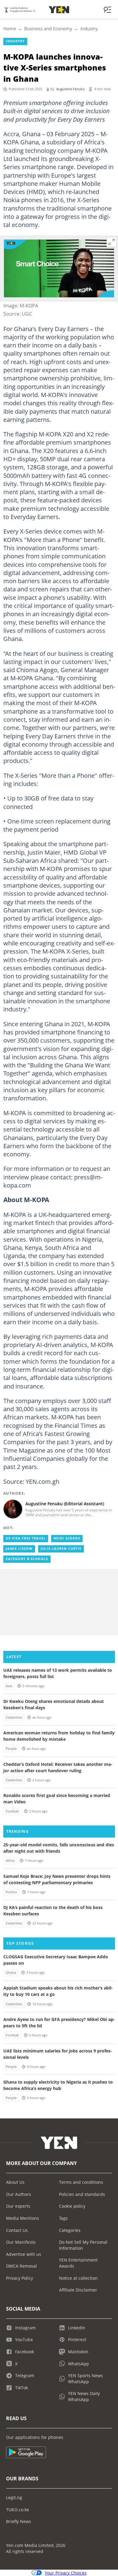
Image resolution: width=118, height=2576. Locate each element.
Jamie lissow (19, 1549)
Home (10, 28)
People (11, 1749)
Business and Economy (48, 28)
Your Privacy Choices (66, 2573)
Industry (89, 28)
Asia (9, 1686)
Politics (11, 1892)
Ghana (11, 1973)
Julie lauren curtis (61, 1549)
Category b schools (27, 1559)
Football (12, 1811)
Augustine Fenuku (70, 89)
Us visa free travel (26, 1538)
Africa (10, 1861)
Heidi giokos (67, 1538)
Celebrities (14, 1717)
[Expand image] (112, 242)
